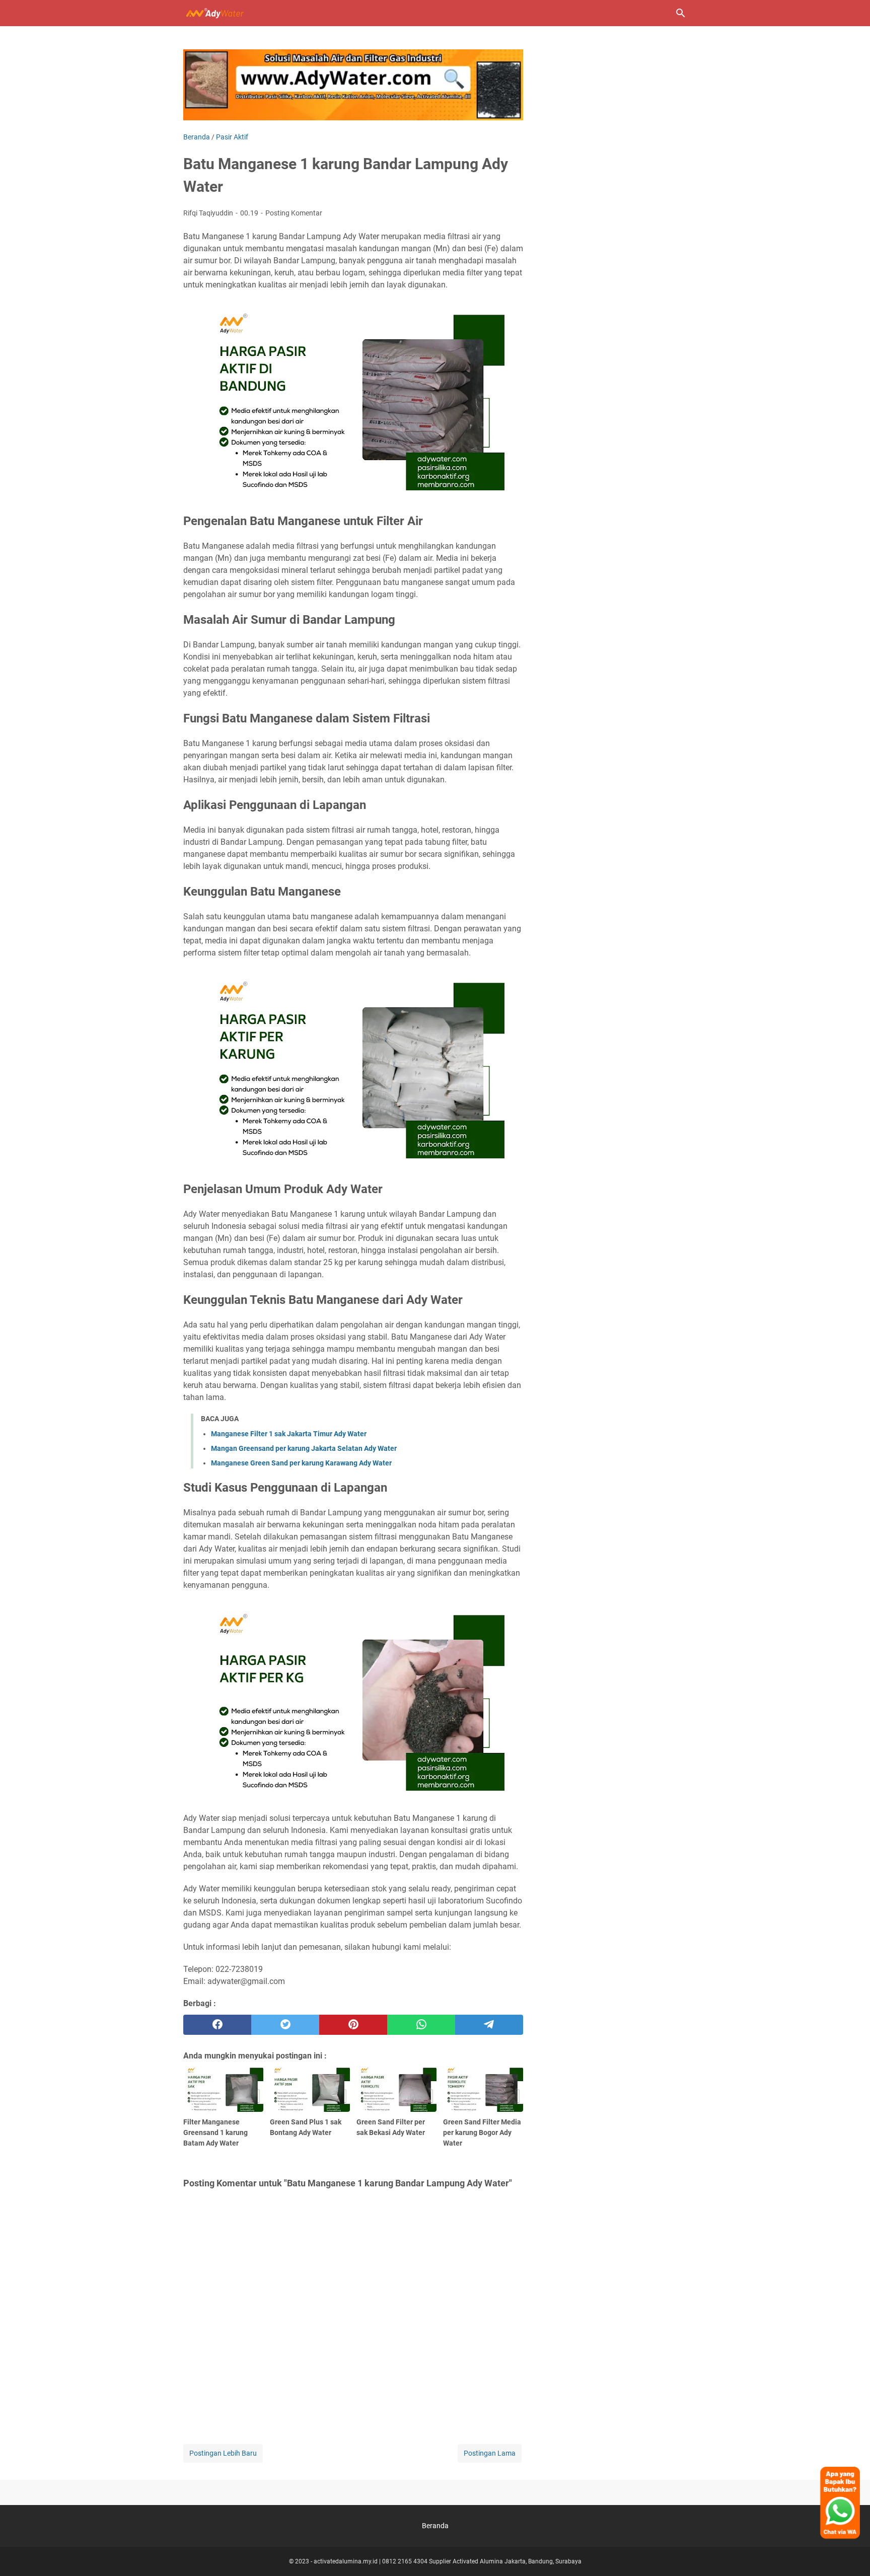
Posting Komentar (294, 213)
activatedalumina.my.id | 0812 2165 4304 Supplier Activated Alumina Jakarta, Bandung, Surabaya (448, 2561)
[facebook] (217, 2025)
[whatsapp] (421, 2025)
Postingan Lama (490, 2453)
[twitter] (285, 2025)
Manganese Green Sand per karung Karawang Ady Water (301, 1463)
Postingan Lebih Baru (223, 2453)
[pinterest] (353, 2025)
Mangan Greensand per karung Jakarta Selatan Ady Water (304, 1448)
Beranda (435, 2526)
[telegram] (489, 2025)
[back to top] (850, 2553)
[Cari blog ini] (681, 13)
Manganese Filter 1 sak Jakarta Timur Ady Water (289, 1434)
